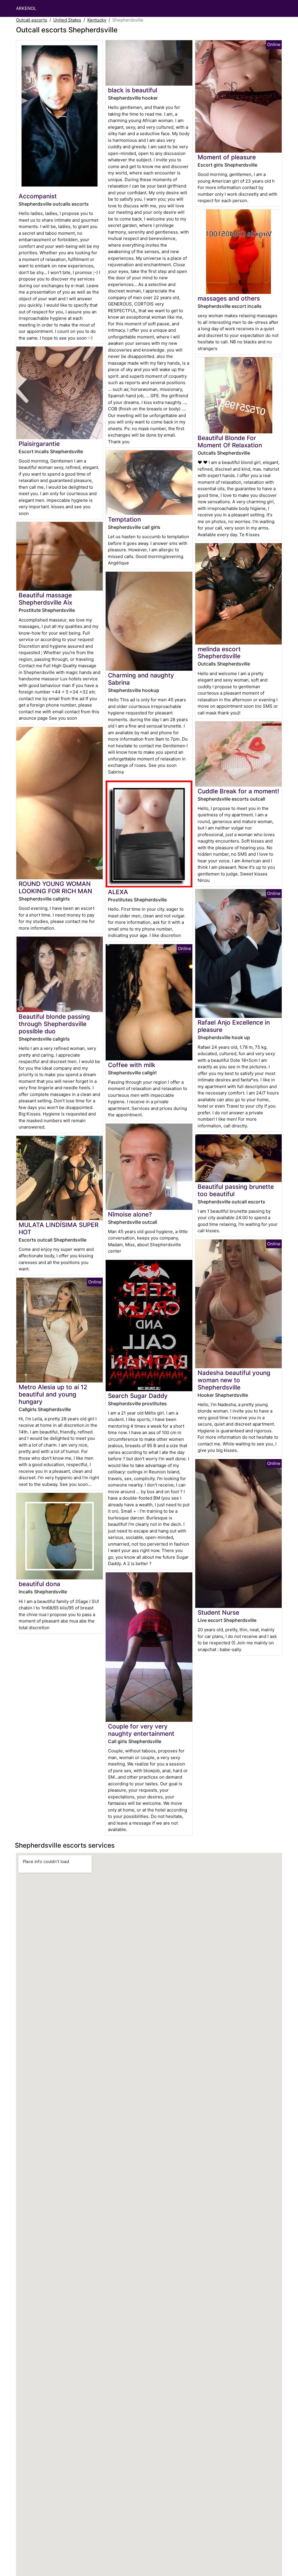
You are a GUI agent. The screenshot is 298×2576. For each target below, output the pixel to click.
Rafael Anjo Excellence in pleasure (234, 1026)
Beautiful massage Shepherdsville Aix (45, 599)
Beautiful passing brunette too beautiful (236, 1190)
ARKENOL (26, 8)
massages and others (229, 298)
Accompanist (38, 196)
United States (67, 20)
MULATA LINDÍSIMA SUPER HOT (58, 1228)
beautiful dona (39, 1584)
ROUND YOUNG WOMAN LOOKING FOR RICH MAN (55, 887)
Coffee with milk (132, 1065)
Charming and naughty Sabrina (141, 679)
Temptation (124, 519)
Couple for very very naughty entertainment (141, 1730)
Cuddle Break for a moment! (238, 791)
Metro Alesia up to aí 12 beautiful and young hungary (53, 1394)
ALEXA (118, 892)
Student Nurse (218, 1612)
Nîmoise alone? (130, 1214)
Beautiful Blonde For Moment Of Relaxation (230, 442)
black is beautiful (133, 90)
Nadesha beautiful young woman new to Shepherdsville (234, 1380)
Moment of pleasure (227, 157)
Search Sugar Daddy (138, 1396)
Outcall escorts (32, 20)
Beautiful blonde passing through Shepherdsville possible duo (54, 1024)
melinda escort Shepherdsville (219, 653)
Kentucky (97, 20)
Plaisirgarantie (39, 444)
